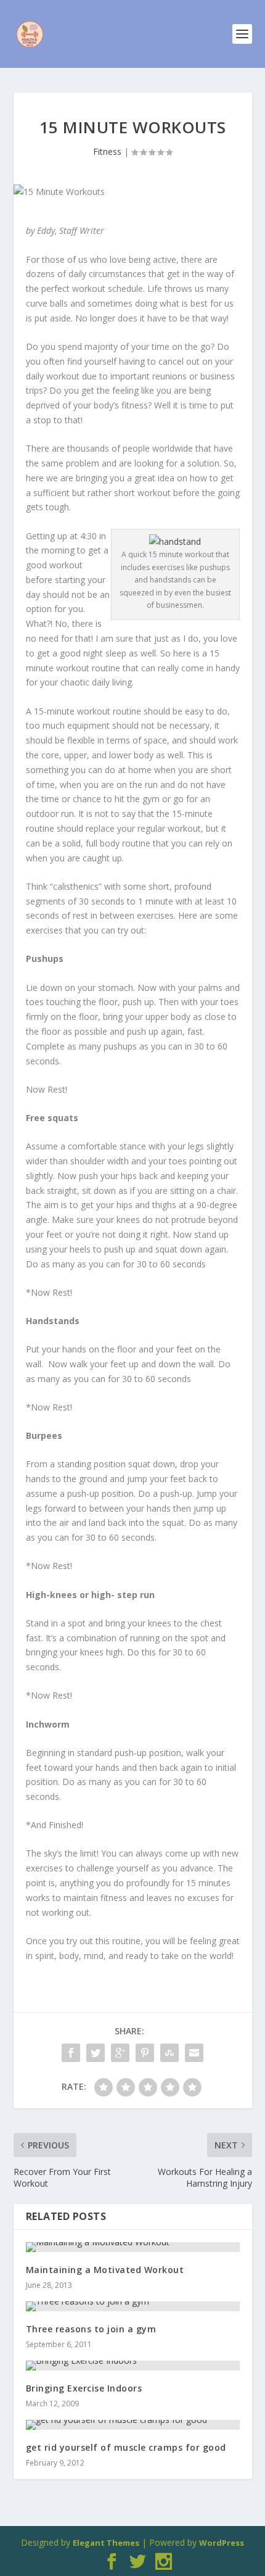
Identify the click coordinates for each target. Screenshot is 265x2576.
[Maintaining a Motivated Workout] (133, 2247)
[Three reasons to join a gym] (133, 2306)
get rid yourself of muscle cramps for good (126, 2447)
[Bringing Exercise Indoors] (133, 2366)
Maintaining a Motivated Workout (105, 2270)
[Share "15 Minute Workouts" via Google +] (120, 2053)
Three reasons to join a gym (91, 2329)
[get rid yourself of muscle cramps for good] (133, 2425)
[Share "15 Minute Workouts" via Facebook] (71, 2053)
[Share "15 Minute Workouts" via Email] (194, 2053)
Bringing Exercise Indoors (84, 2388)
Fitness (107, 151)
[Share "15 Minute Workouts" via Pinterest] (145, 2053)
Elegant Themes (106, 2543)
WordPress (222, 2543)
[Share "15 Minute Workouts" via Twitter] (96, 2053)
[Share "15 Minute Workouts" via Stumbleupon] (169, 2053)
